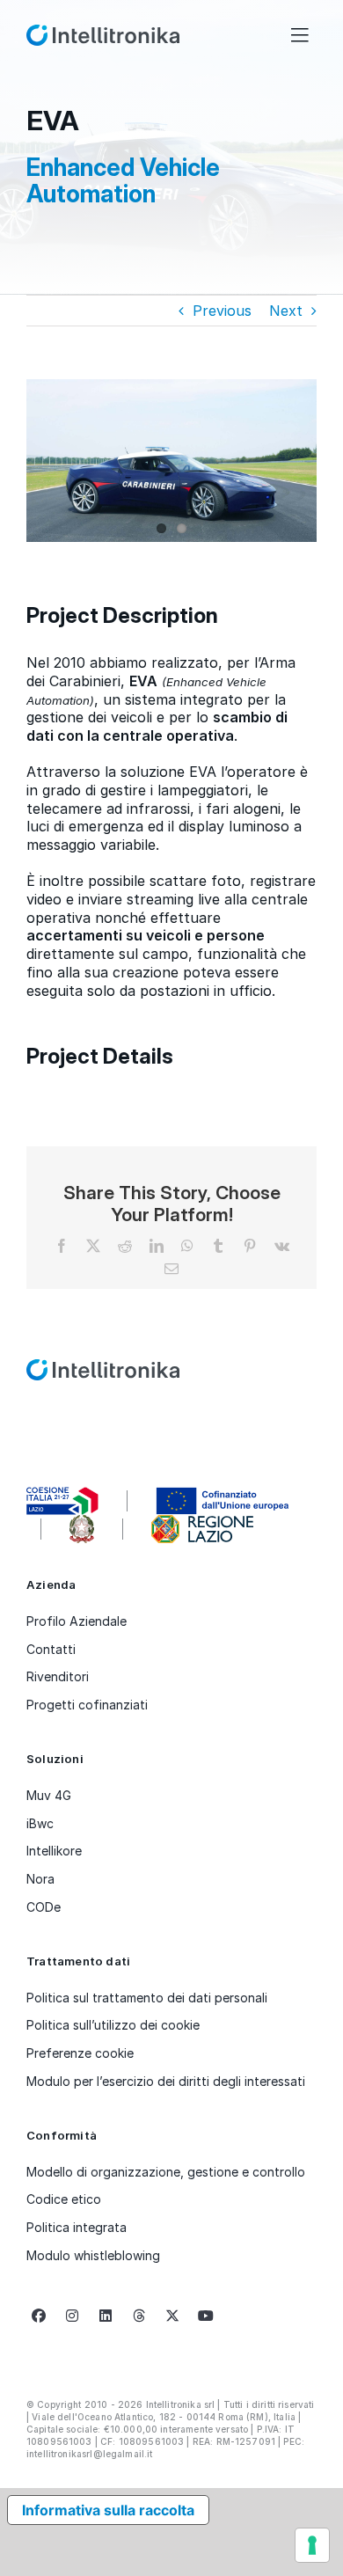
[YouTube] (206, 2316)
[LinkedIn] (106, 2316)
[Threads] (139, 2316)
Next (286, 311)
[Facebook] (39, 2316)
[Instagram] (72, 2316)
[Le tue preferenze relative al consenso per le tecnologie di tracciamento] (312, 2545)
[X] (172, 2316)
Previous (222, 311)
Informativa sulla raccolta (108, 2510)
